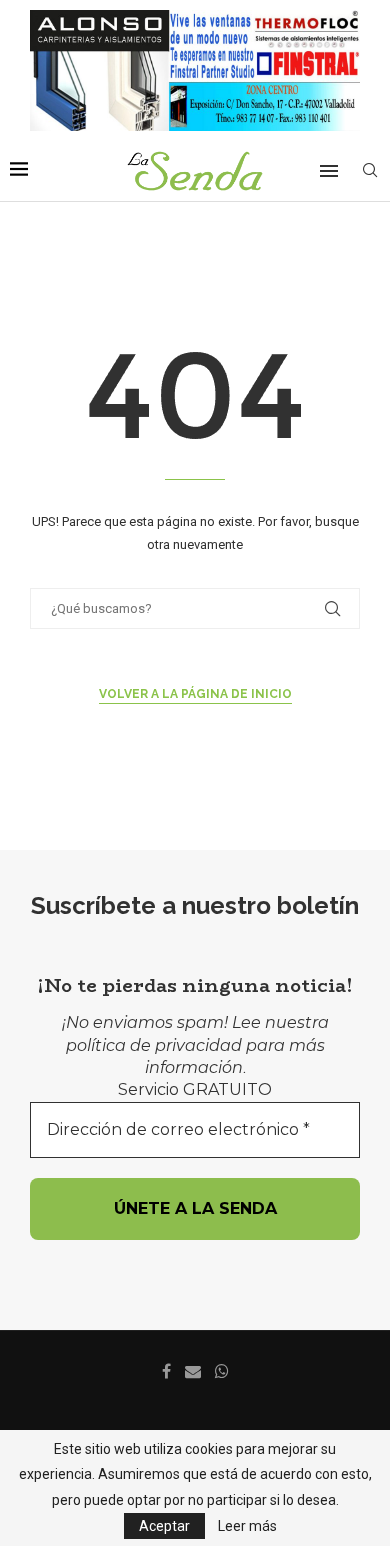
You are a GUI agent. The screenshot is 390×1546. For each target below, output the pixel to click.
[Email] (193, 1371)
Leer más (247, 1526)
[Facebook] (166, 1371)
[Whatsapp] (222, 1371)
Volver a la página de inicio (195, 694)
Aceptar (164, 1526)
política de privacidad (154, 1045)
